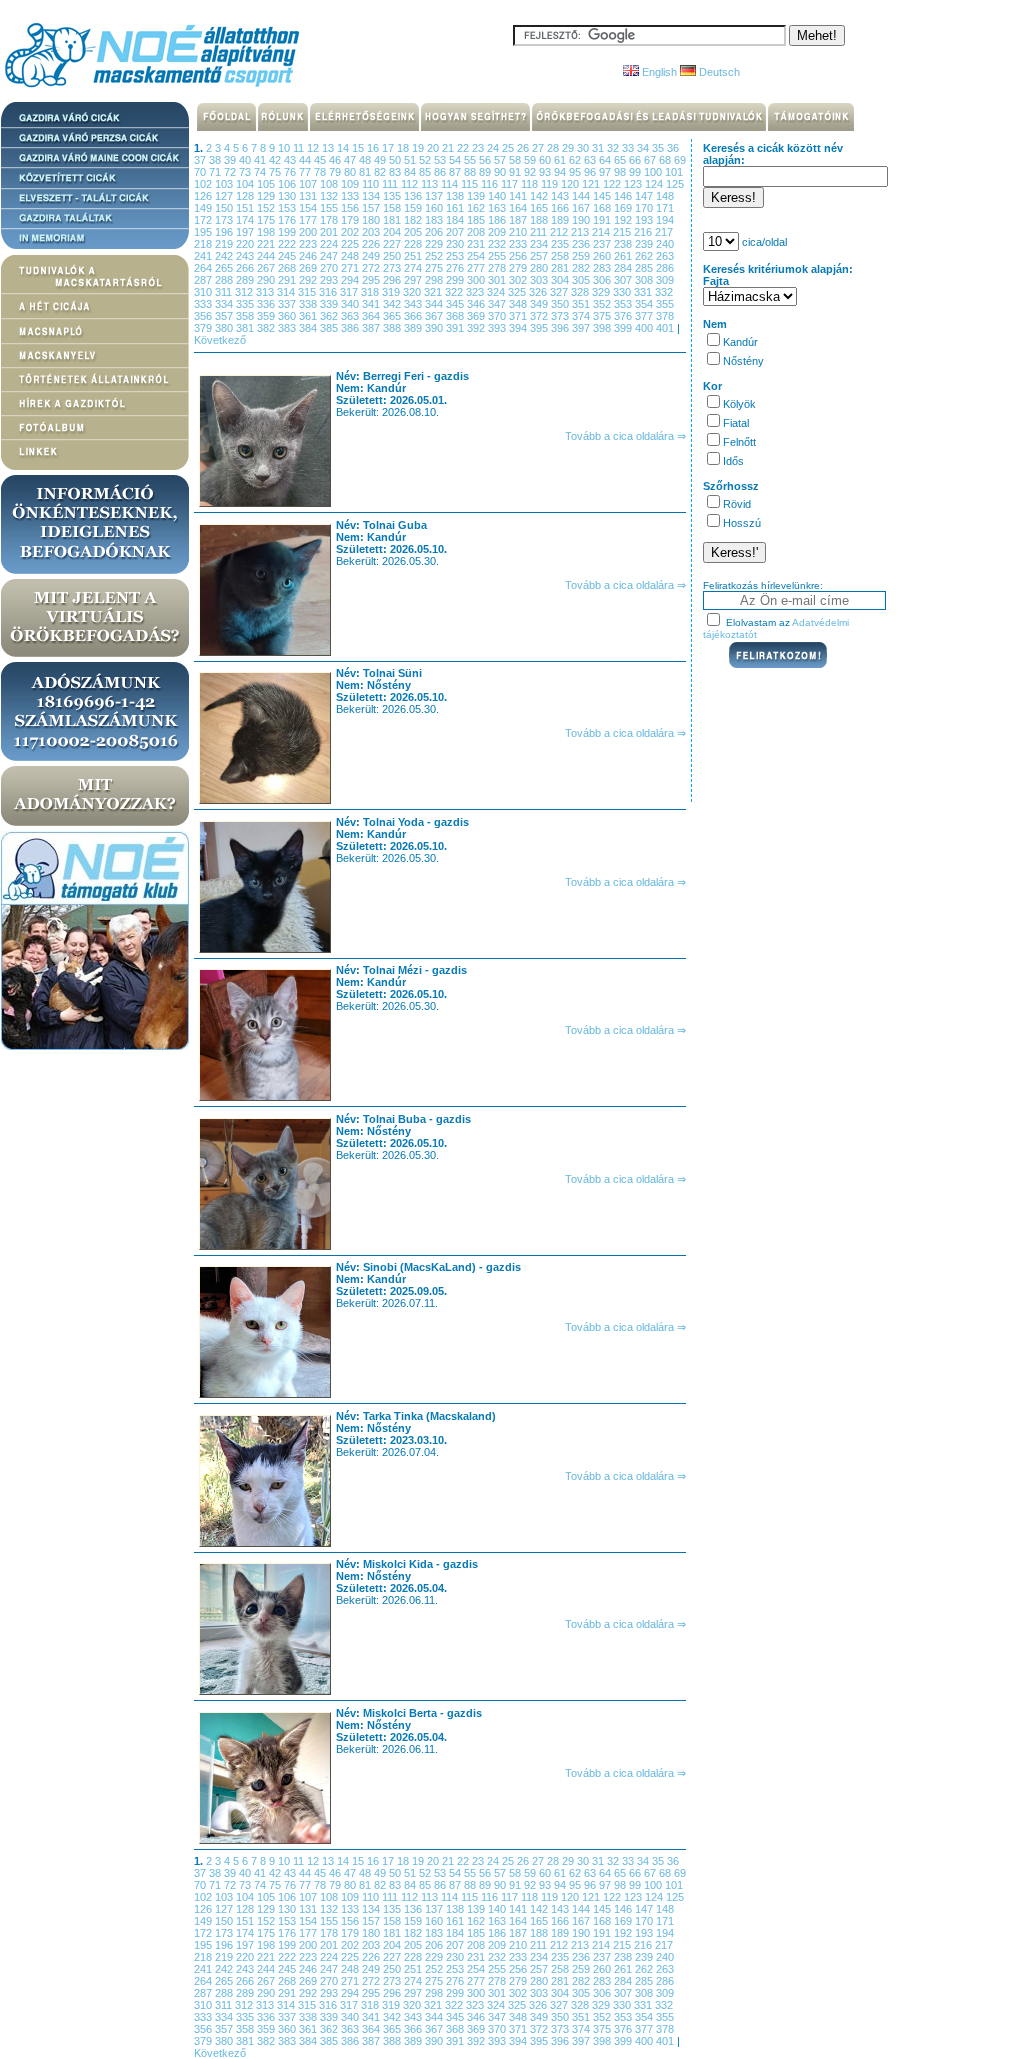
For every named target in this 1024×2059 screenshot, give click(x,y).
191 (603, 220)
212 (560, 232)
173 (225, 220)
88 (471, 172)
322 (455, 292)
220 (246, 244)
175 (267, 220)
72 (231, 172)
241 (204, 256)
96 (591, 172)
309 (665, 280)
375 (603, 316)
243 (246, 256)
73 (246, 172)
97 (606, 172)
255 (498, 256)
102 (204, 184)
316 (329, 292)
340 (351, 304)
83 (396, 172)
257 (540, 256)
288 (225, 280)
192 (624, 220)
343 (414, 304)
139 (477, 196)
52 (426, 160)
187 (519, 220)
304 (561, 280)
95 (576, 172)
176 (288, 220)
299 (456, 280)
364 (372, 316)
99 (636, 172)
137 (435, 196)
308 (645, 280)
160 (435, 208)
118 (531, 184)
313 (266, 292)
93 (546, 172)
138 (456, 196)
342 (393, 304)
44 (306, 160)
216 (644, 232)
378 (665, 316)
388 (393, 328)
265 (225, 268)
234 (540, 244)
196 (225, 232)
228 (414, 244)
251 (414, 256)
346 (477, 304)
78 (321, 172)
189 (561, 220)
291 (288, 280)
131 (309, 196)
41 (261, 160)
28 (554, 148)
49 (381, 160)
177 (309, 220)
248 (351, 256)
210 (519, 232)
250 (393, 256)
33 (629, 148)
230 (456, 244)
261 (624, 256)
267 (267, 268)
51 (411, 160)
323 (476, 292)
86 (441, 172)
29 (569, 148)
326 (539, 292)
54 (456, 160)
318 (371, 292)
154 (309, 208)
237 (603, 244)
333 (204, 304)
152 (267, 208)
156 (351, 208)
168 (603, 208)
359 (267, 316)
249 (372, 256)
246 (309, 256)
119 (551, 184)
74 (261, 172)
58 (516, 160)
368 (456, 316)
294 (351, 280)
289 (246, 280)
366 (414, 316)
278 (498, 268)
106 (288, 184)
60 (546, 160)
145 (603, 196)
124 (655, 184)
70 (201, 172)
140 (498, 196)
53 (441, 160)
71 (216, 172)
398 (603, 328)
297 (414, 280)
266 (246, 268)
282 (582, 268)
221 (267, 244)
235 (561, 244)
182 (414, 220)
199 (288, 232)
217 (664, 232)
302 (519, 280)
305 (582, 280)
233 (519, 244)
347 (498, 304)
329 (602, 292)
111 (391, 184)
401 (666, 328)
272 (372, 268)
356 (204, 316)
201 (330, 232)
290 (267, 280)
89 (486, 172)
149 (204, 208)
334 (225, 304)
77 (306, 172)
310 (204, 292)
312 (245, 292)
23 (479, 148)
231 (477, 244)
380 (225, 328)
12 (314, 148)
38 (216, 160)
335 (246, 304)
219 (225, 244)
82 (381, 172)
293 (330, 280)
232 (498, 244)
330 (623, 292)
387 (372, 328)
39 (231, 160)
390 (435, 328)
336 (267, 304)
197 (246, 232)
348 (519, 304)
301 (498, 280)
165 (540, 208)
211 (540, 232)
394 (519, 328)
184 (456, 220)
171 (665, 208)
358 (246, 316)
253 (456, 256)
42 (276, 160)
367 (435, 316)
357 (225, 316)
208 (477, 232)
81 (366, 172)
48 (366, 160)
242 (225, 256)
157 (372, 208)
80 (351, 172)
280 (540, 268)
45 (321, 160)
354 (645, 304)
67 (651, 160)
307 (624, 280)
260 (603, 256)
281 (561, 268)
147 (645, 196)
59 (531, 160)
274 (414, 268)
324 (497, 292)
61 (561, 160)
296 (393, 280)
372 (540, 316)
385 (330, 328)
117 (511, 184)
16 (374, 148)
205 (414, 232)
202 (351, 232)
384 (309, 328)
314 (287, 292)
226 (372, 244)
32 (614, 148)
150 (225, 208)
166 (561, 208)
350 (561, 304)
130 (288, 196)
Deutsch (718, 72)
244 (267, 256)
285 (645, 268)
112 (411, 184)
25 (509, 148)
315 (308, 292)
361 (309, 316)
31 (599, 148)
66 (636, 160)
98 (621, 172)
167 (582, 208)
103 (225, 184)
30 (584, 148)
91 (516, 172)
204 (393, 232)
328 (581, 292)
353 (624, 304)
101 (674, 172)
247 (330, 256)
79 (336, 172)
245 (288, 256)
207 (456, 232)
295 (372, 280)
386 (351, 328)
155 (330, 208)
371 (519, 316)
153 (288, 208)
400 (645, 328)
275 (435, 268)
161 (456, 208)
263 (665, 256)
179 (351, 220)
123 (634, 184)
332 (664, 292)
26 (524, 148)
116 (491, 184)
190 (582, 220)
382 (267, 328)
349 (540, 304)
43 (291, 160)
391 (456, 328)
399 (624, 328)
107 (309, 184)
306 (603, 280)
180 (372, 220)
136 (414, 196)
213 (581, 232)
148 (665, 196)
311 (225, 292)
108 (330, 184)
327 (560, 292)
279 (519, 268)
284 (624, 268)
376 (624, 316)
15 (359, 148)
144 (582, 196)
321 (434, 292)
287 (204, 280)
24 (494, 148)
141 (519, 196)
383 (288, 328)
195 (204, 232)
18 (404, 148)
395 (540, 328)
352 (603, 304)
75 (276, 172)
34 (644, 148)
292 (309, 280)
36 (673, 148)
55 (471, 160)
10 (285, 148)
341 (372, 304)
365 (393, 316)
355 (665, 304)
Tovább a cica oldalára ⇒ (625, 436)
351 (582, 304)
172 (204, 220)
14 (344, 148)
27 (539, 148)
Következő (220, 340)
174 (246, 220)
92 (531, 172)
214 (602, 232)
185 (477, 220)
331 (644, 292)
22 (464, 148)
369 (477, 316)
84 (411, 172)
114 (451, 184)
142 (540, 196)
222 (288, 244)
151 (246, 208)
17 (389, 148)
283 (603, 268)
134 (372, 196)
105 (267, 184)
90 (501, 172)
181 (393, 220)
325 (518, 292)
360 (288, 316)
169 (624, 208)
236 (582, 244)
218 (204, 244)
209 (498, 232)
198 (267, 232)
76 (291, 172)
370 (498, 316)
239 (645, 244)
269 (309, 268)
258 (561, 256)
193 (645, 220)
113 (431, 184)
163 (498, 208)
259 (582, 256)
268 (288, 268)
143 (561, 196)
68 (666, 160)
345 (456, 304)
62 (576, 160)
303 (540, 280)
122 (613, 184)
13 (329, 148)
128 (246, 196)
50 (396, 160)
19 (419, 148)
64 (606, 160)
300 (477, 280)
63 (591, 160)
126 (204, 196)
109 (351, 184)
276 (456, 268)
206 (435, 232)
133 (351, 196)
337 (288, 304)
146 (624, 196)
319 (392, 292)
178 (330, 220)
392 (477, 328)
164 (519, 208)
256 (519, 256)
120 (571, 184)
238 (624, 244)
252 (435, 256)
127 (225, 196)
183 (435, 220)
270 (330, 268)
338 (309, 304)
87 (456, 172)
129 (267, 196)
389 (414, 328)
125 (675, 184)
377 (645, 316)
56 (486, 160)
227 (393, 244)
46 (336, 160)
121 (592, 184)
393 (498, 328)
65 (621, 160)
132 (330, 196)
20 (434, 148)
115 (471, 184)
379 (204, 328)
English (658, 72)
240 (665, 244)
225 (351, 244)
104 (246, 184)
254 (477, 256)
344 (435, 304)
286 (665, 268)
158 (393, 208)
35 (659, 148)
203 (372, 232)
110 (372, 184)
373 (561, 316)
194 (665, 220)
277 (477, 268)
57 (501, 160)
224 (330, 244)
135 (393, 196)
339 (330, 304)
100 (654, 172)
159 (414, 208)
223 (309, 244)
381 (246, 328)
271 (351, 268)
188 (540, 220)
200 (309, 232)
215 (623, 232)
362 (330, 316)
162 (477, 208)
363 (351, 316)
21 (449, 148)
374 (582, 316)
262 (645, 256)
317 (350, 292)
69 (680, 160)
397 (582, 328)
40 (246, 160)
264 (204, 268)
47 (351, 160)
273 (393, 268)
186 (498, 220)
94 (561, 172)
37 (201, 160)
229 (435, 244)
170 (645, 208)
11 (300, 148)
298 (435, 280)
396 (561, 328)
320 (413, 292)
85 (426, 172)
